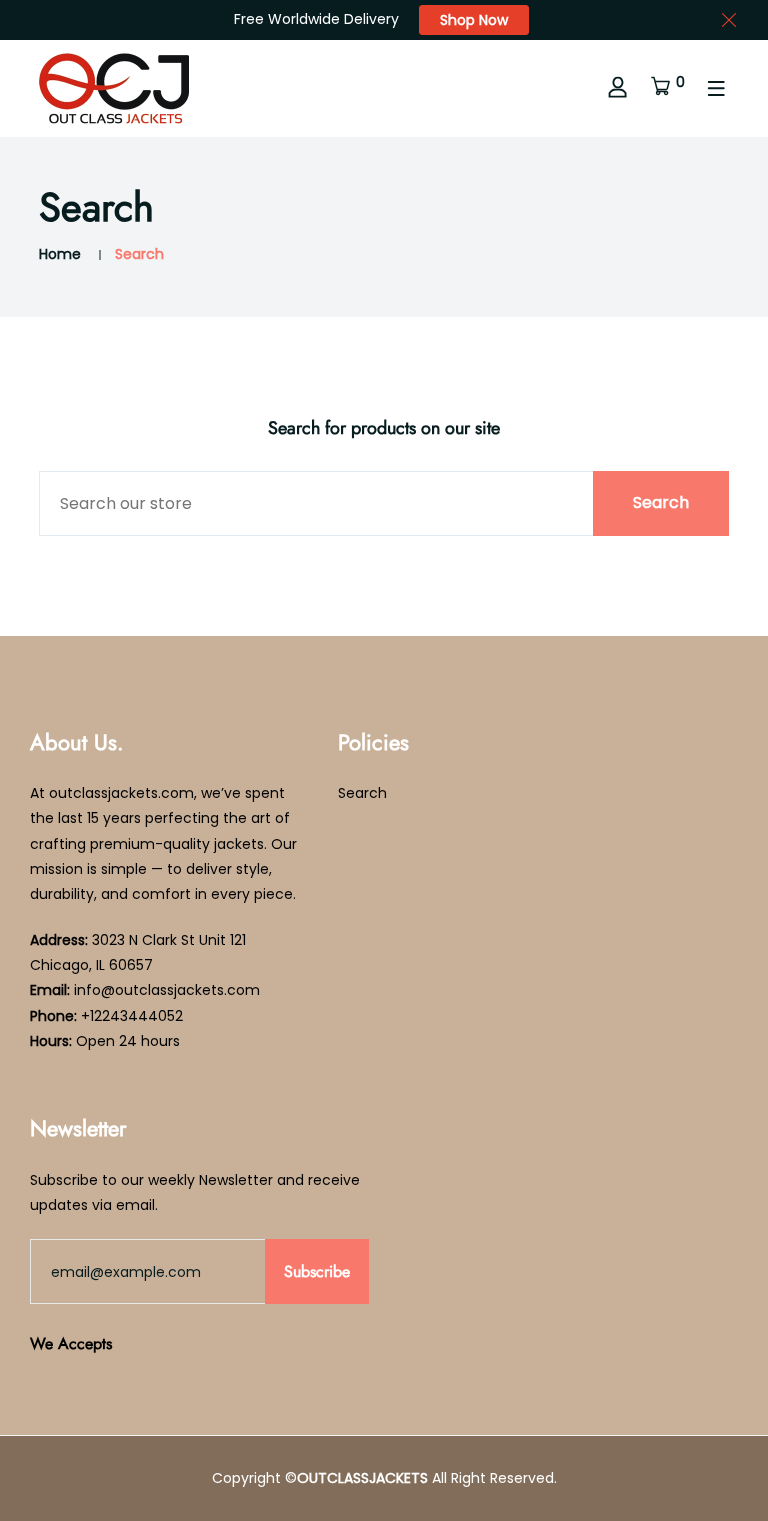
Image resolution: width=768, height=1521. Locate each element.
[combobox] (384, 503)
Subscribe (317, 1271)
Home (60, 254)
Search (362, 793)
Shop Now (474, 20)
